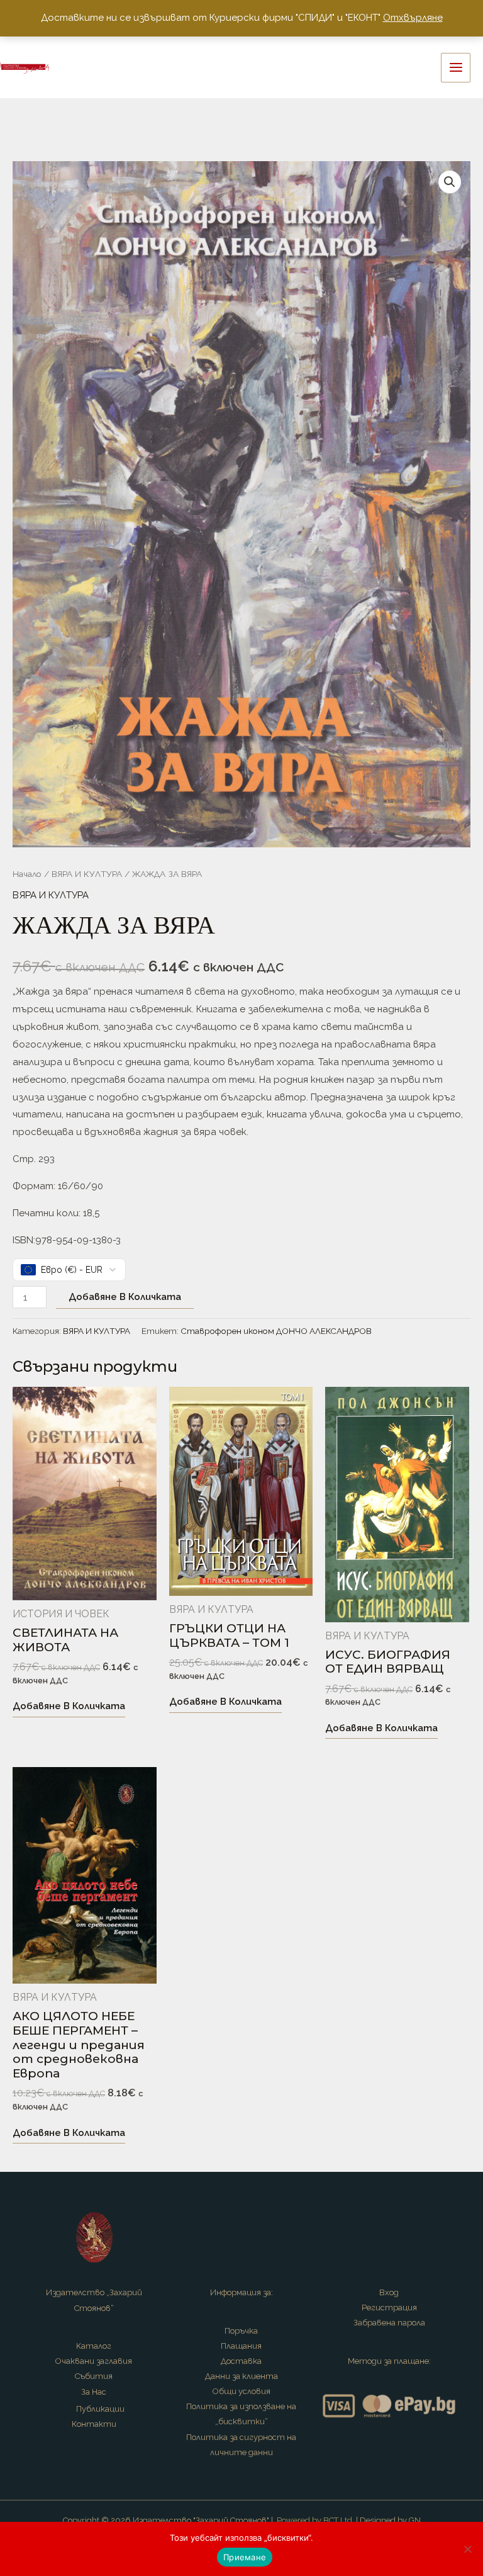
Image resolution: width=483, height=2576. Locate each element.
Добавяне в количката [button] (69, 1706)
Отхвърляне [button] (413, 18)
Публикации (100, 2409)
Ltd (346, 2520)
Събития (94, 2376)
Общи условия (241, 2391)
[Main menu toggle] (456, 68)
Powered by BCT (308, 2520)
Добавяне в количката (125, 1297)
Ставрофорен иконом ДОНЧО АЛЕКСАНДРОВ (276, 1331)
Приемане (245, 2557)
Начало (27, 874)
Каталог (94, 2346)
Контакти (94, 2424)
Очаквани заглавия (94, 2361)
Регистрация (389, 2308)
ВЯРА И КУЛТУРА (87, 874)
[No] (467, 2549)
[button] (450, 182)
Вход (389, 2292)
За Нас (94, 2392)
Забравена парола (389, 2323)
